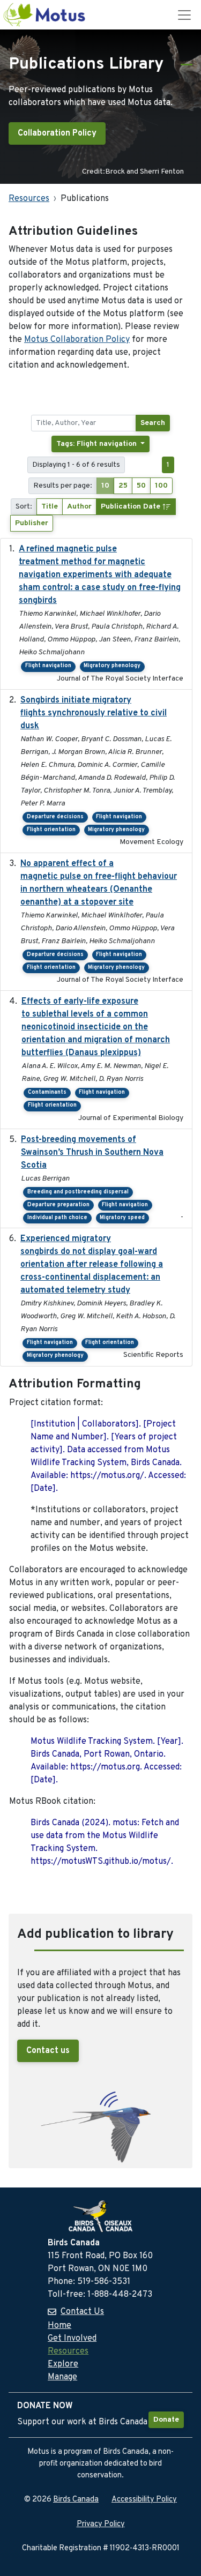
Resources (29, 199)
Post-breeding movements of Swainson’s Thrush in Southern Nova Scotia (92, 1153)
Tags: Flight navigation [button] (98, 444)
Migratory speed (122, 1218)
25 (123, 486)
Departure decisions (55, 817)
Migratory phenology (112, 666)
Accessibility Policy (144, 2500)
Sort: (24, 507)
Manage (62, 2377)
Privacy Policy (101, 2524)
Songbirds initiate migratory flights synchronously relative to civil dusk (94, 713)
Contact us (48, 2051)
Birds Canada (76, 2500)
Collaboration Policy (57, 133)
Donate (166, 2420)
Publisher (32, 523)
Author (79, 507)
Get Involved (72, 2339)
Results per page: (63, 486)
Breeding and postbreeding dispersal (78, 1192)
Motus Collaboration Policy (77, 340)
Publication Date (132, 507)
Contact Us (82, 2312)
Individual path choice (57, 1218)
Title (50, 507)
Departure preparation (58, 1205)
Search (153, 423)
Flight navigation (48, 666)
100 (161, 486)
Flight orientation (51, 830)
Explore (63, 2364)
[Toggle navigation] (184, 15)
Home (59, 2326)
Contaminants (47, 1092)
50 (141, 486)
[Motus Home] (45, 15)
